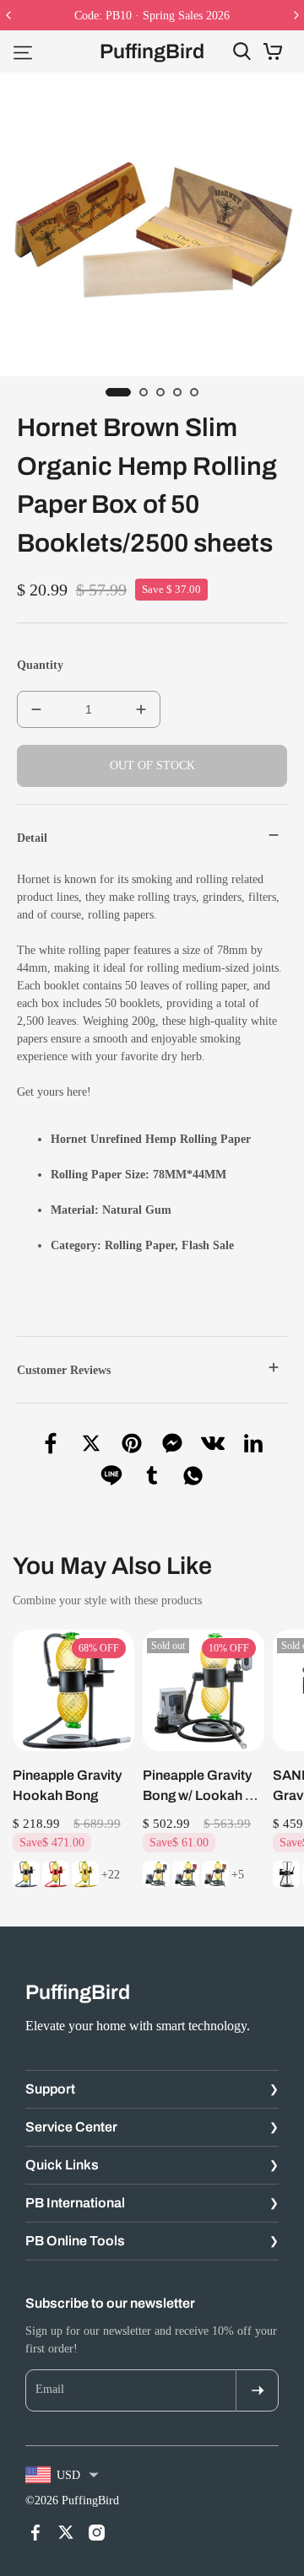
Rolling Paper (140, 1245)
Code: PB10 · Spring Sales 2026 (152, 16)
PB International (75, 2203)
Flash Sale (208, 1245)
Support (50, 2089)
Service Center (71, 2127)
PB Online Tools (75, 2241)
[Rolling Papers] (103, 1245)
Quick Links (62, 2165)
